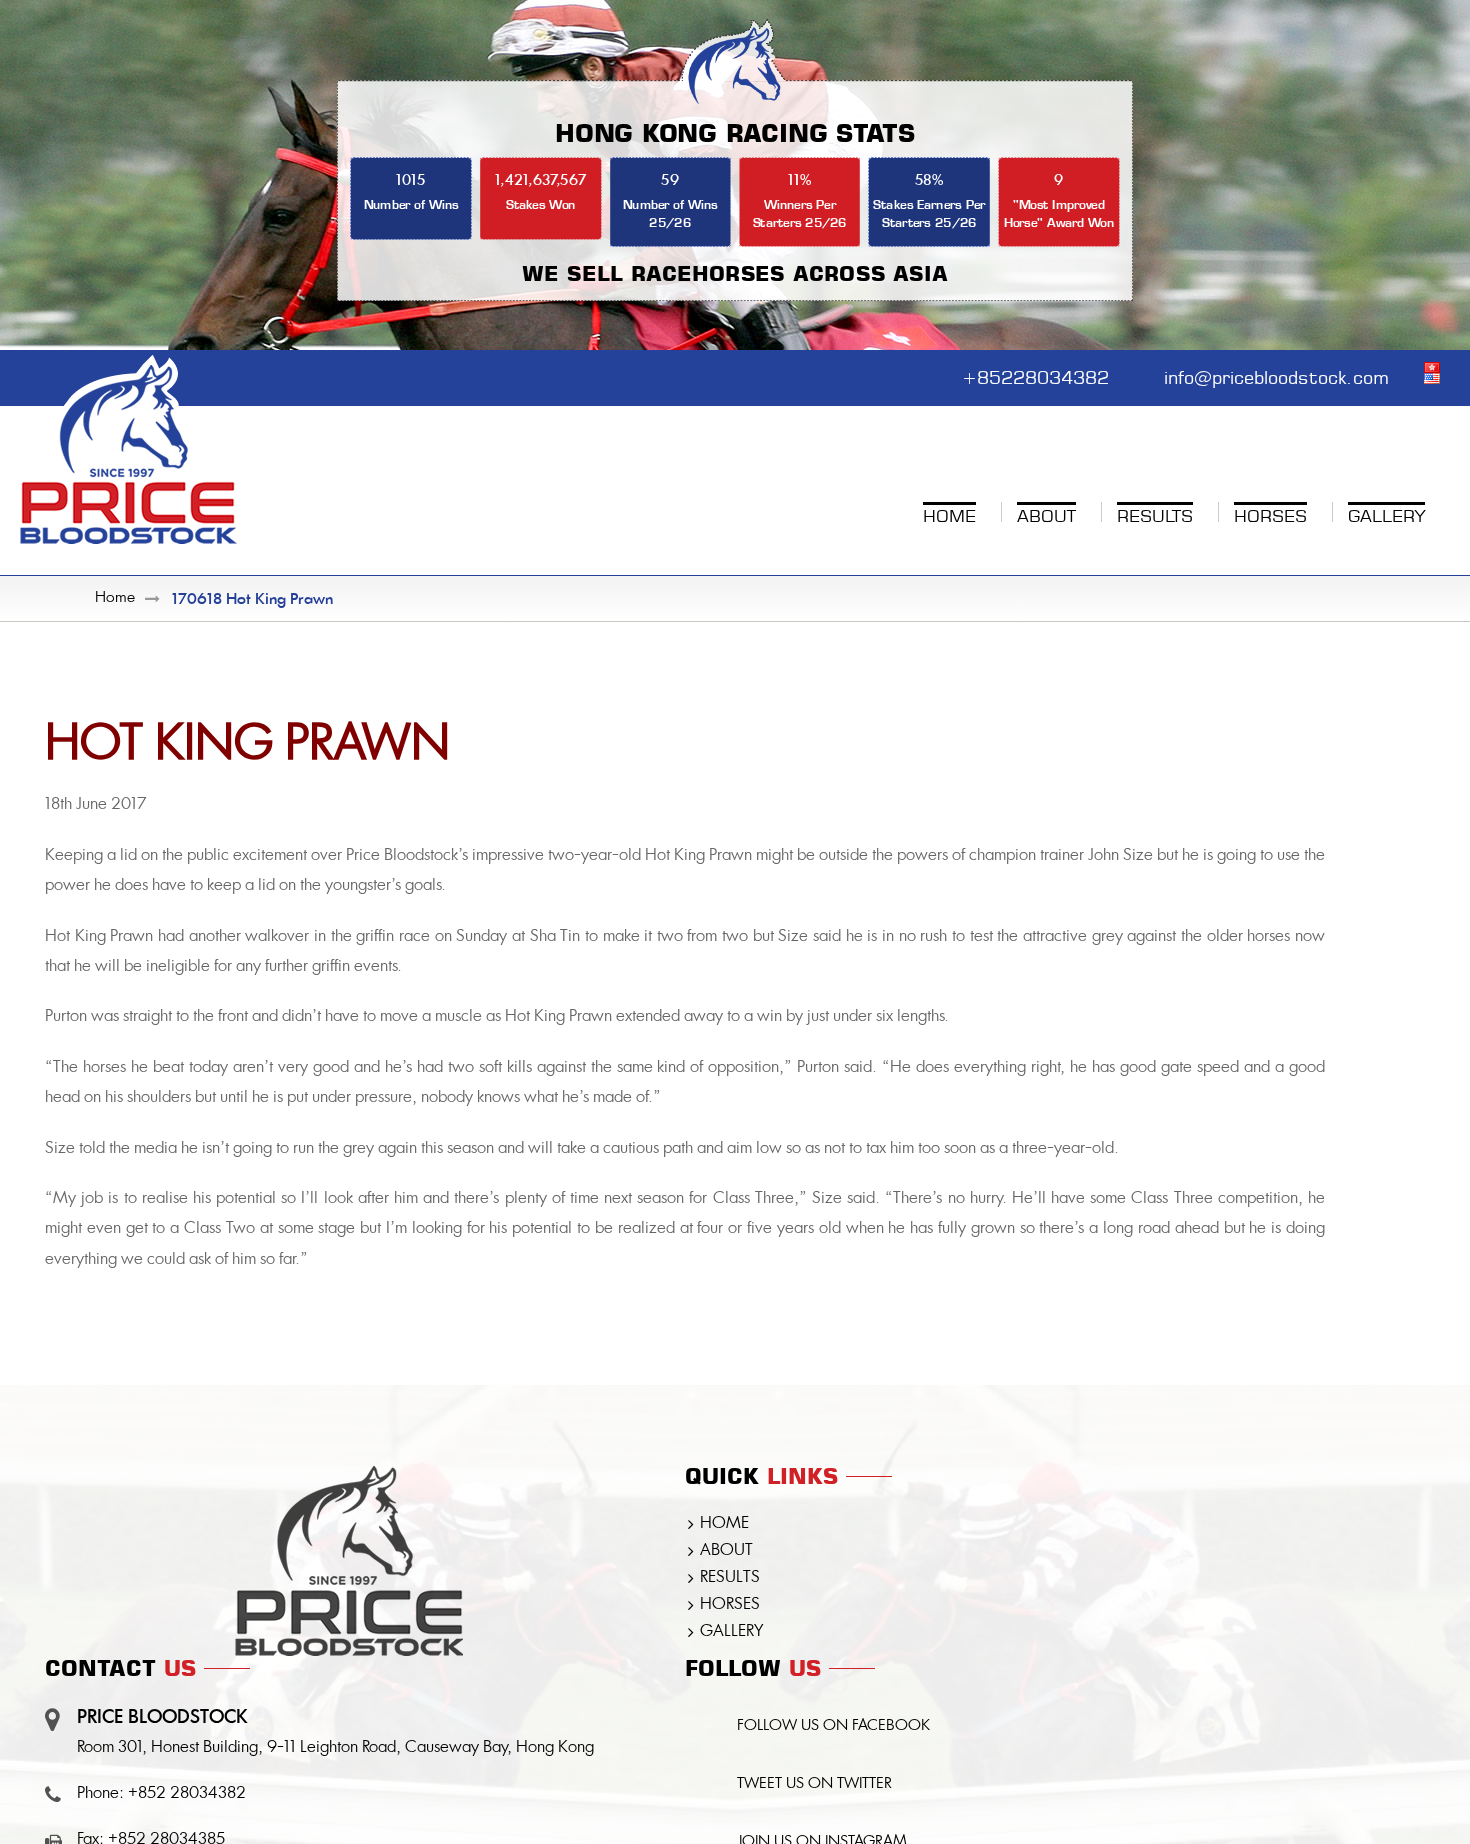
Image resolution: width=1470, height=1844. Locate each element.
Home (115, 598)
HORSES (730, 1605)
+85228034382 (1035, 375)
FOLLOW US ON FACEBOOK (833, 1726)
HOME (724, 1524)
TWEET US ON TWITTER (814, 1784)
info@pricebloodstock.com (1276, 375)
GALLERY (731, 1632)
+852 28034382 (187, 1794)
